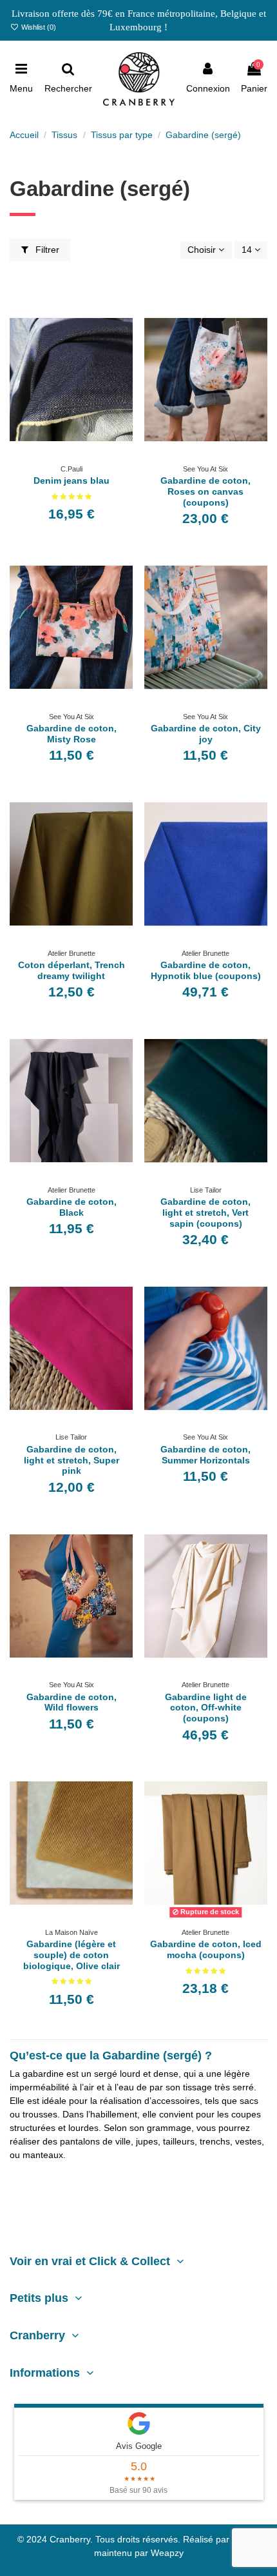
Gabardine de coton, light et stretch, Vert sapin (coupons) (205, 1213)
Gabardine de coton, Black (72, 1207)
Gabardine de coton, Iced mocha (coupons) (206, 1949)
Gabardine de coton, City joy (206, 734)
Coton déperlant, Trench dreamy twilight (72, 970)
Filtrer (46, 250)
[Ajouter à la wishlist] (62, 455)
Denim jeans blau (72, 481)
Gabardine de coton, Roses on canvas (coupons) (205, 491)
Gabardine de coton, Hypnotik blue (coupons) (206, 970)
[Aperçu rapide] (81, 455)
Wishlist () (38, 27)
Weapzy (167, 2553)
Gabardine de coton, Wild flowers (72, 1702)
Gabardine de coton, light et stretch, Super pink (72, 1460)
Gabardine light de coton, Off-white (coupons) (206, 1708)
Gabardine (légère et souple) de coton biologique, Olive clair (72, 1955)
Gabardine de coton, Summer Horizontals (205, 1455)
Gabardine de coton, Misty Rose (72, 734)
